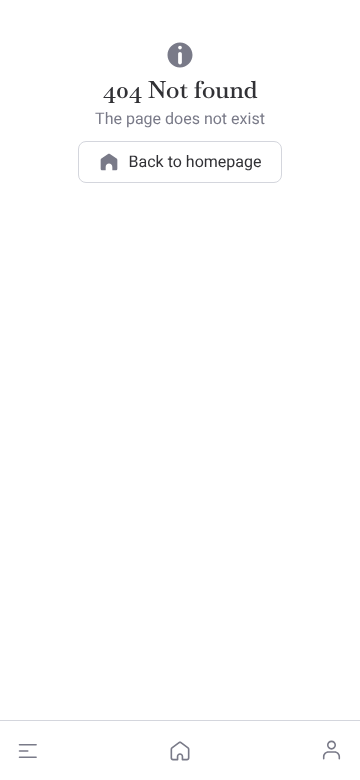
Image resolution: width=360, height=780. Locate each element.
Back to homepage (195, 161)
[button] (28, 751)
